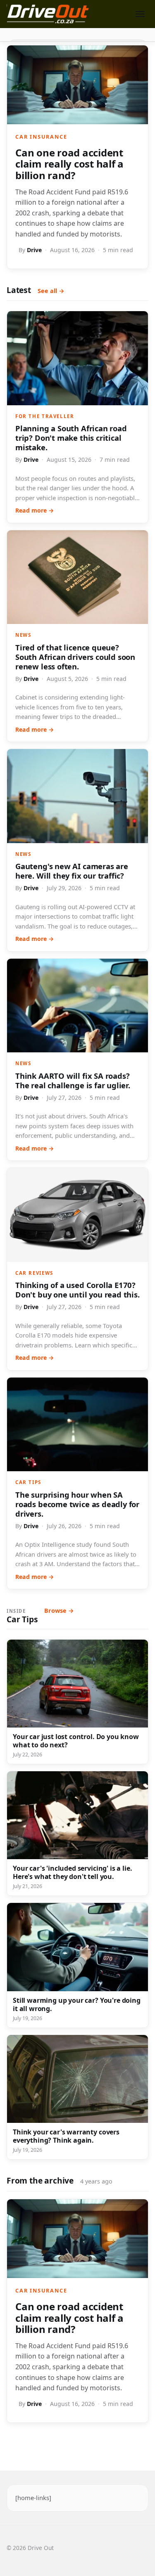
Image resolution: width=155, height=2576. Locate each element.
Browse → (59, 1611)
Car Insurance (41, 137)
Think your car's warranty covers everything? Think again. (66, 2136)
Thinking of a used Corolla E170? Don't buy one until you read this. (77, 1290)
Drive (34, 250)
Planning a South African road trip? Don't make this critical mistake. (71, 438)
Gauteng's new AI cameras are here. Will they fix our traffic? (72, 871)
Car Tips (28, 1482)
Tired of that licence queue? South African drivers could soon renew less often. (75, 657)
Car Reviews (34, 1273)
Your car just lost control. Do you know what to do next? (76, 1741)
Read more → (35, 510)
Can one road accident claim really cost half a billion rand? (69, 164)
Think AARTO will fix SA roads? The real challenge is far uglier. (73, 1080)
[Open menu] (140, 14)
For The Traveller (45, 416)
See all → (51, 291)
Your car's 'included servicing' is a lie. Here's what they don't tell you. (72, 1872)
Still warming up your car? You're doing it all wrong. (77, 2004)
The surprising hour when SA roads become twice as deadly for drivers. (77, 1504)
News (23, 635)
